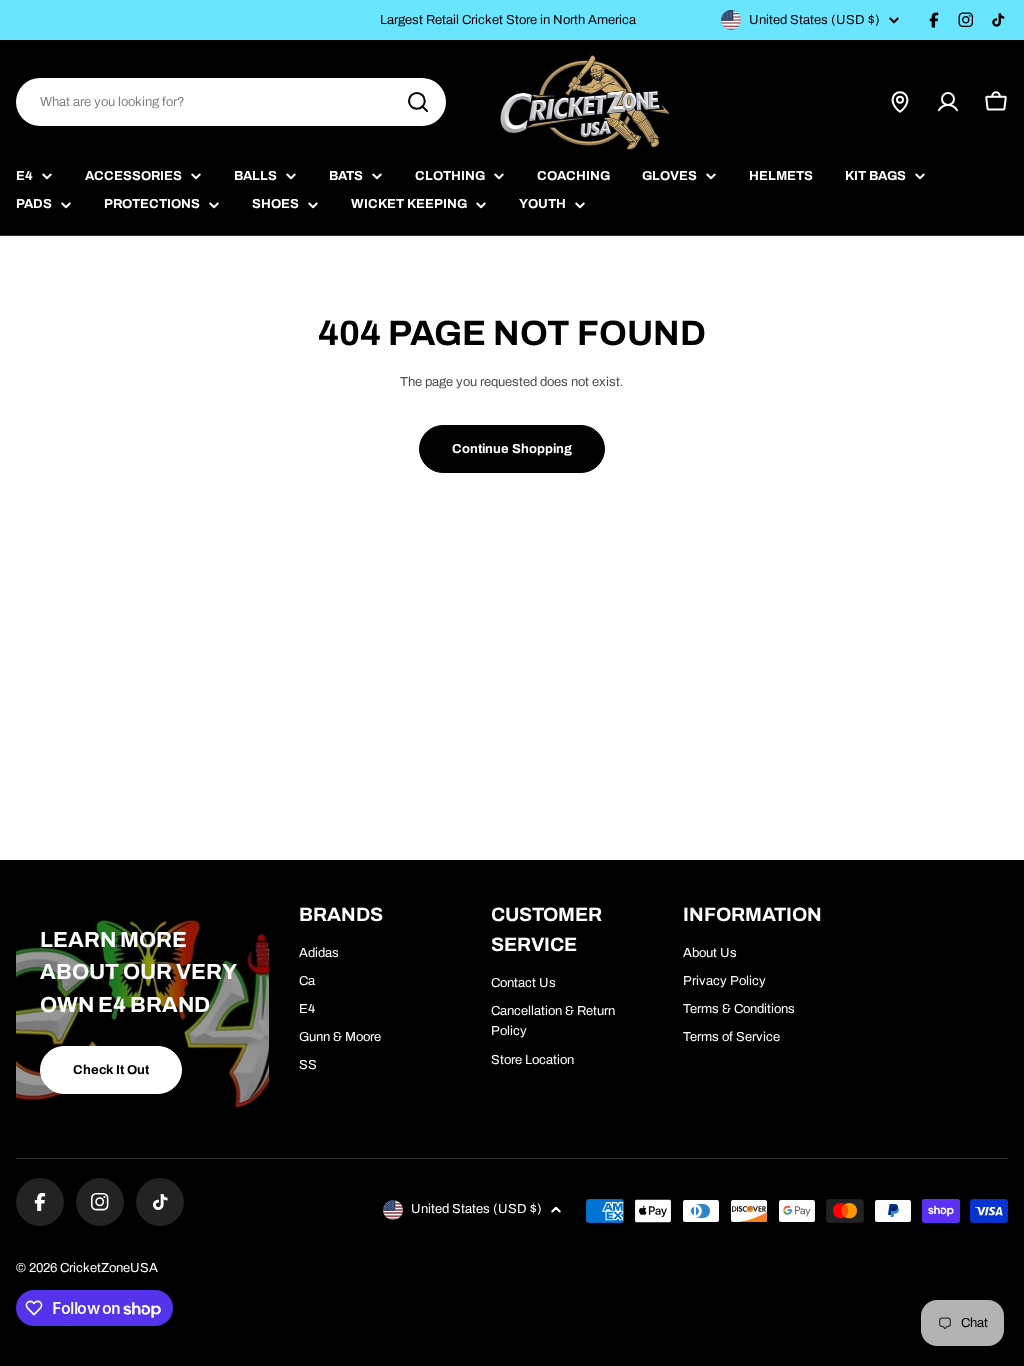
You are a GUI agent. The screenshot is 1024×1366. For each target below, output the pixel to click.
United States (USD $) (814, 20)
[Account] (948, 102)
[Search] (418, 102)
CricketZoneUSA (109, 1268)
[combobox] (231, 102)
